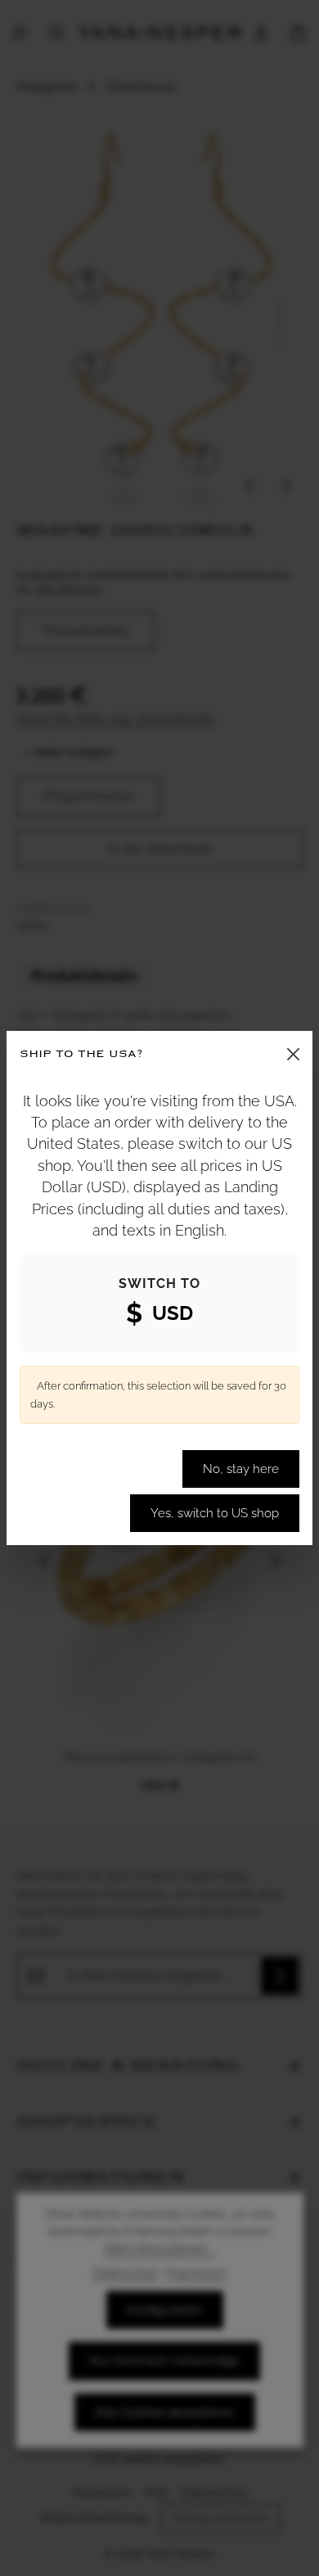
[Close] (293, 1054)
